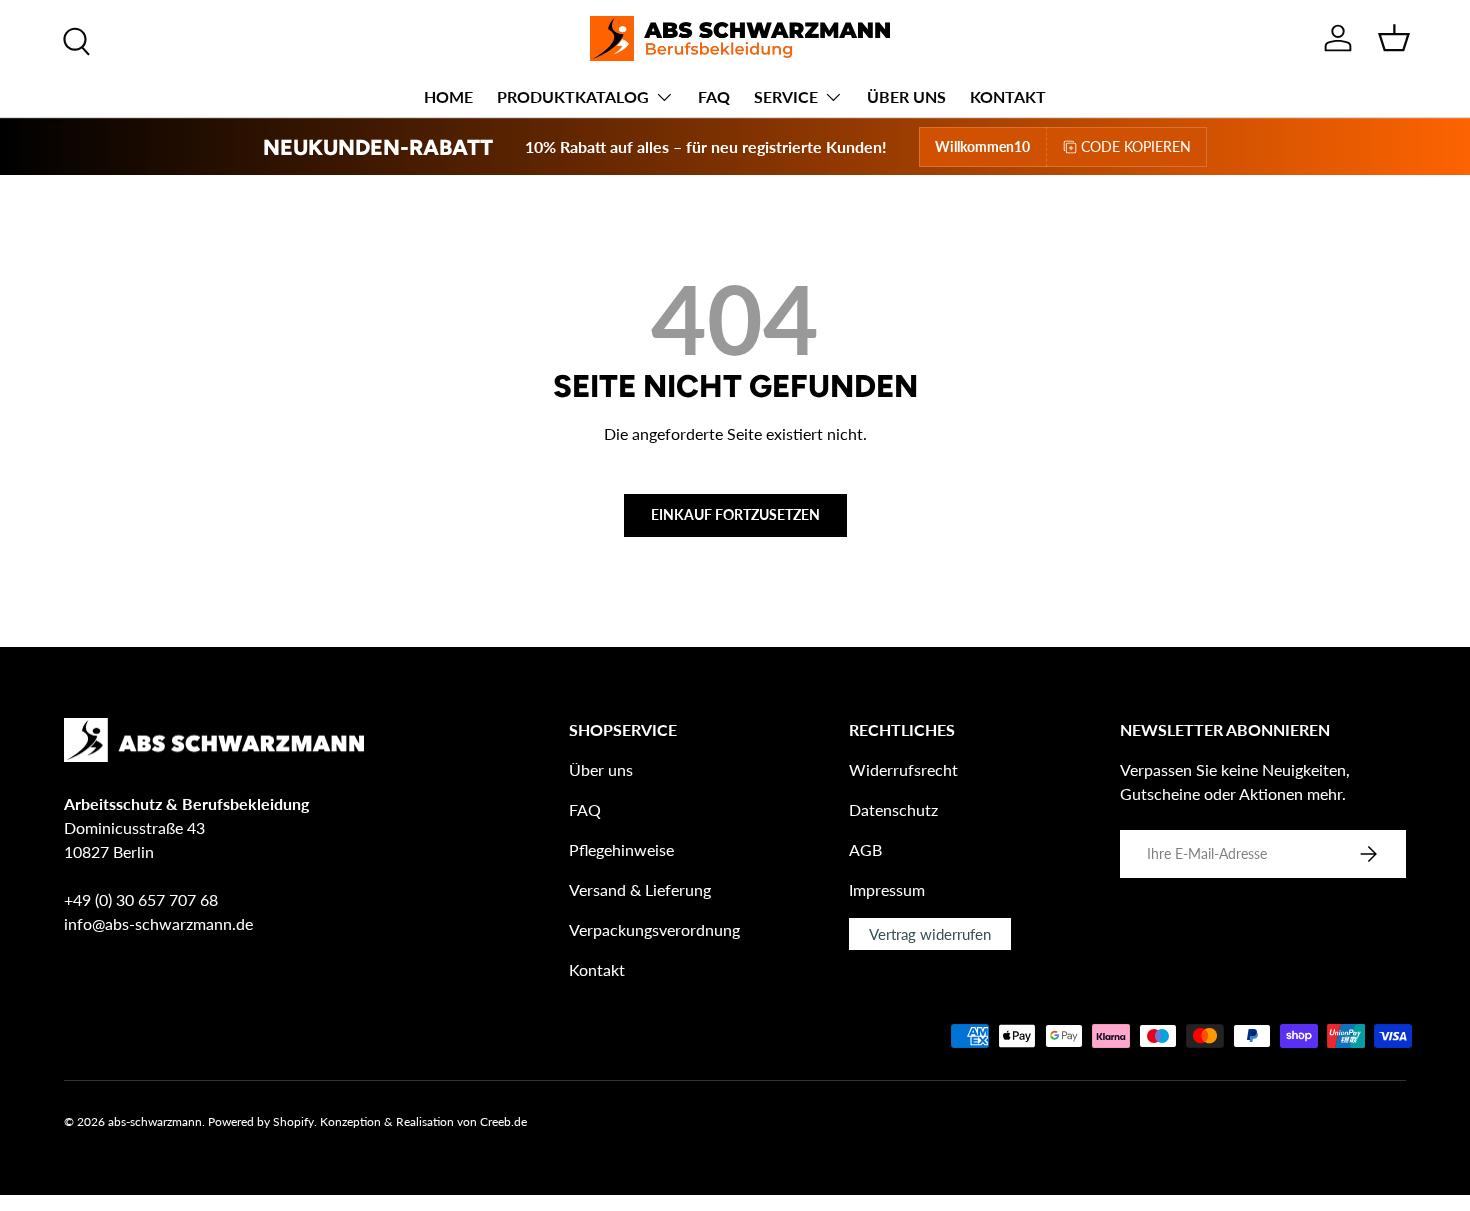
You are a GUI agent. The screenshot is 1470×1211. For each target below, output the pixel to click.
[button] (1394, 38)
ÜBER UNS (906, 96)
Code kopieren (1136, 146)
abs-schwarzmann (155, 1121)
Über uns (601, 769)
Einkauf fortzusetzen (735, 514)
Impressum (887, 889)
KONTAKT (1008, 96)
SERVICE (786, 96)
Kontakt (597, 969)
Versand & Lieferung (640, 889)
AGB (865, 849)
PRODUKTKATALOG (573, 96)
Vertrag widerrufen (930, 934)
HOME (448, 96)
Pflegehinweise (621, 849)
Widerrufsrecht (903, 769)
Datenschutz (893, 809)
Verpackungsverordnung (654, 929)
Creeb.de (503, 1121)
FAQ (714, 96)
